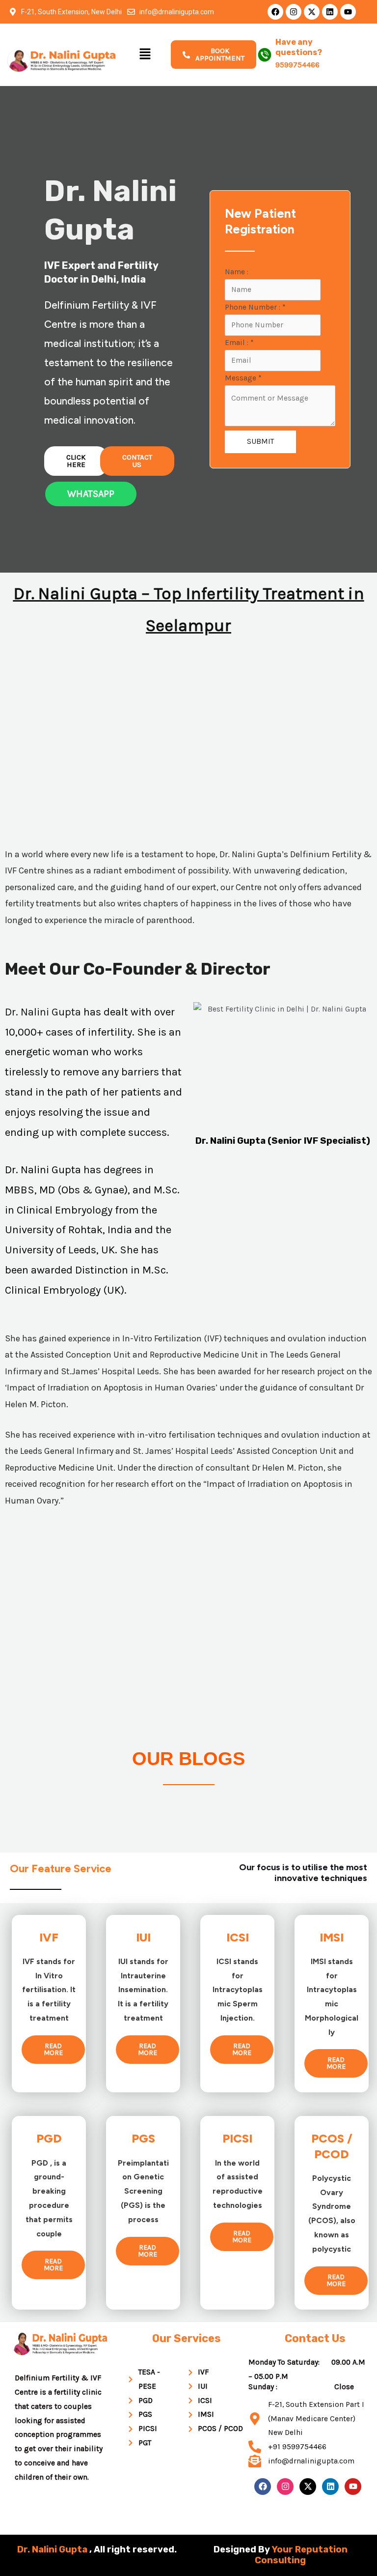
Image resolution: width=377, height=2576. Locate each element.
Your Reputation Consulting (301, 2555)
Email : (239, 343)
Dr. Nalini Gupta (44, 1012)
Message (243, 378)
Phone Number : (255, 307)
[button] (145, 55)
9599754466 (297, 65)
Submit (260, 441)
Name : (237, 272)
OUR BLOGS (188, 1759)
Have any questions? (299, 47)
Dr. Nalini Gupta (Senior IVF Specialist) (283, 1141)
